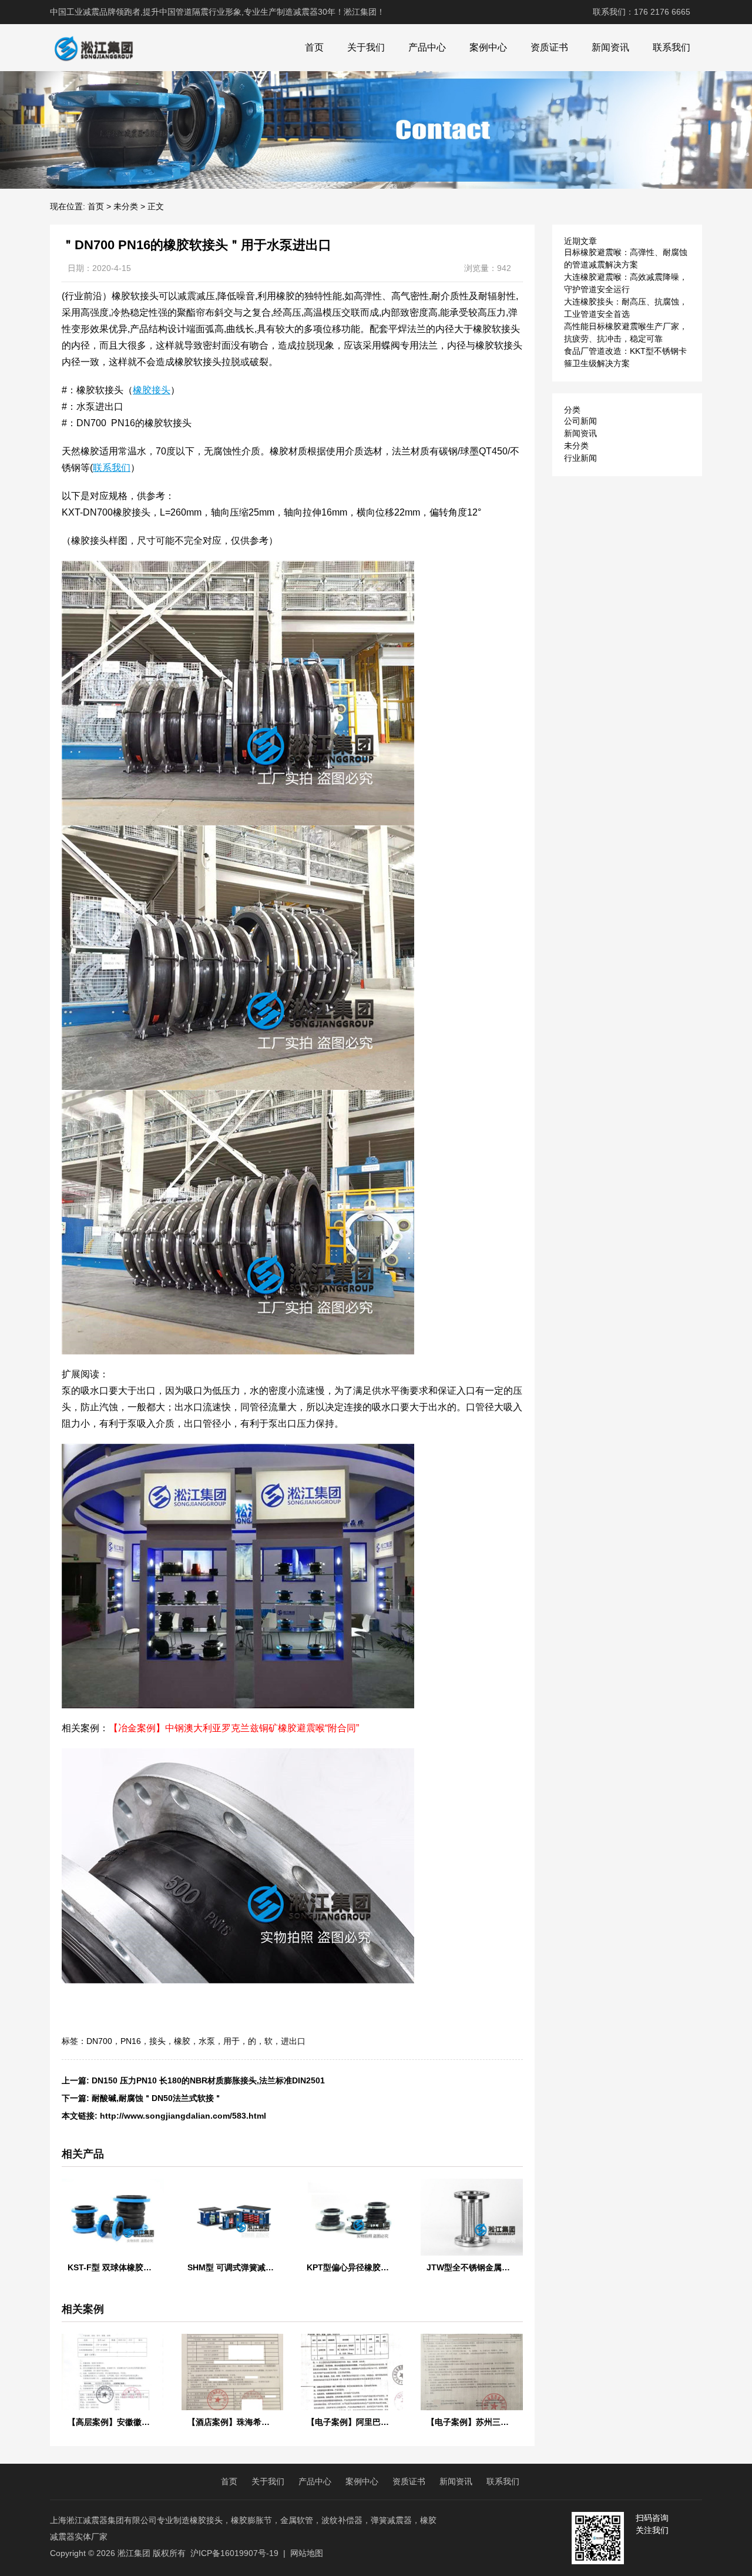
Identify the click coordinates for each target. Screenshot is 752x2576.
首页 (314, 47)
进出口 (293, 2041)
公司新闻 (580, 421)
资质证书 (549, 47)
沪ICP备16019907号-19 (234, 2553)
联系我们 (672, 47)
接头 (157, 2041)
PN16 (131, 2041)
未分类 (126, 206)
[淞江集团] (93, 48)
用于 (231, 2041)
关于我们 (366, 47)
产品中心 (427, 47)
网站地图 (307, 2553)
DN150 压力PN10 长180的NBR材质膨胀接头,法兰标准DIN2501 (208, 2080)
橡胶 (182, 2041)
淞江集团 (134, 2553)
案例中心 (488, 47)
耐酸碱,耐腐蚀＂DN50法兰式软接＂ (157, 2098)
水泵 (207, 2041)
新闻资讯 (610, 47)
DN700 (99, 2041)
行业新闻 (580, 458)
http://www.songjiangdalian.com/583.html (183, 2116)
